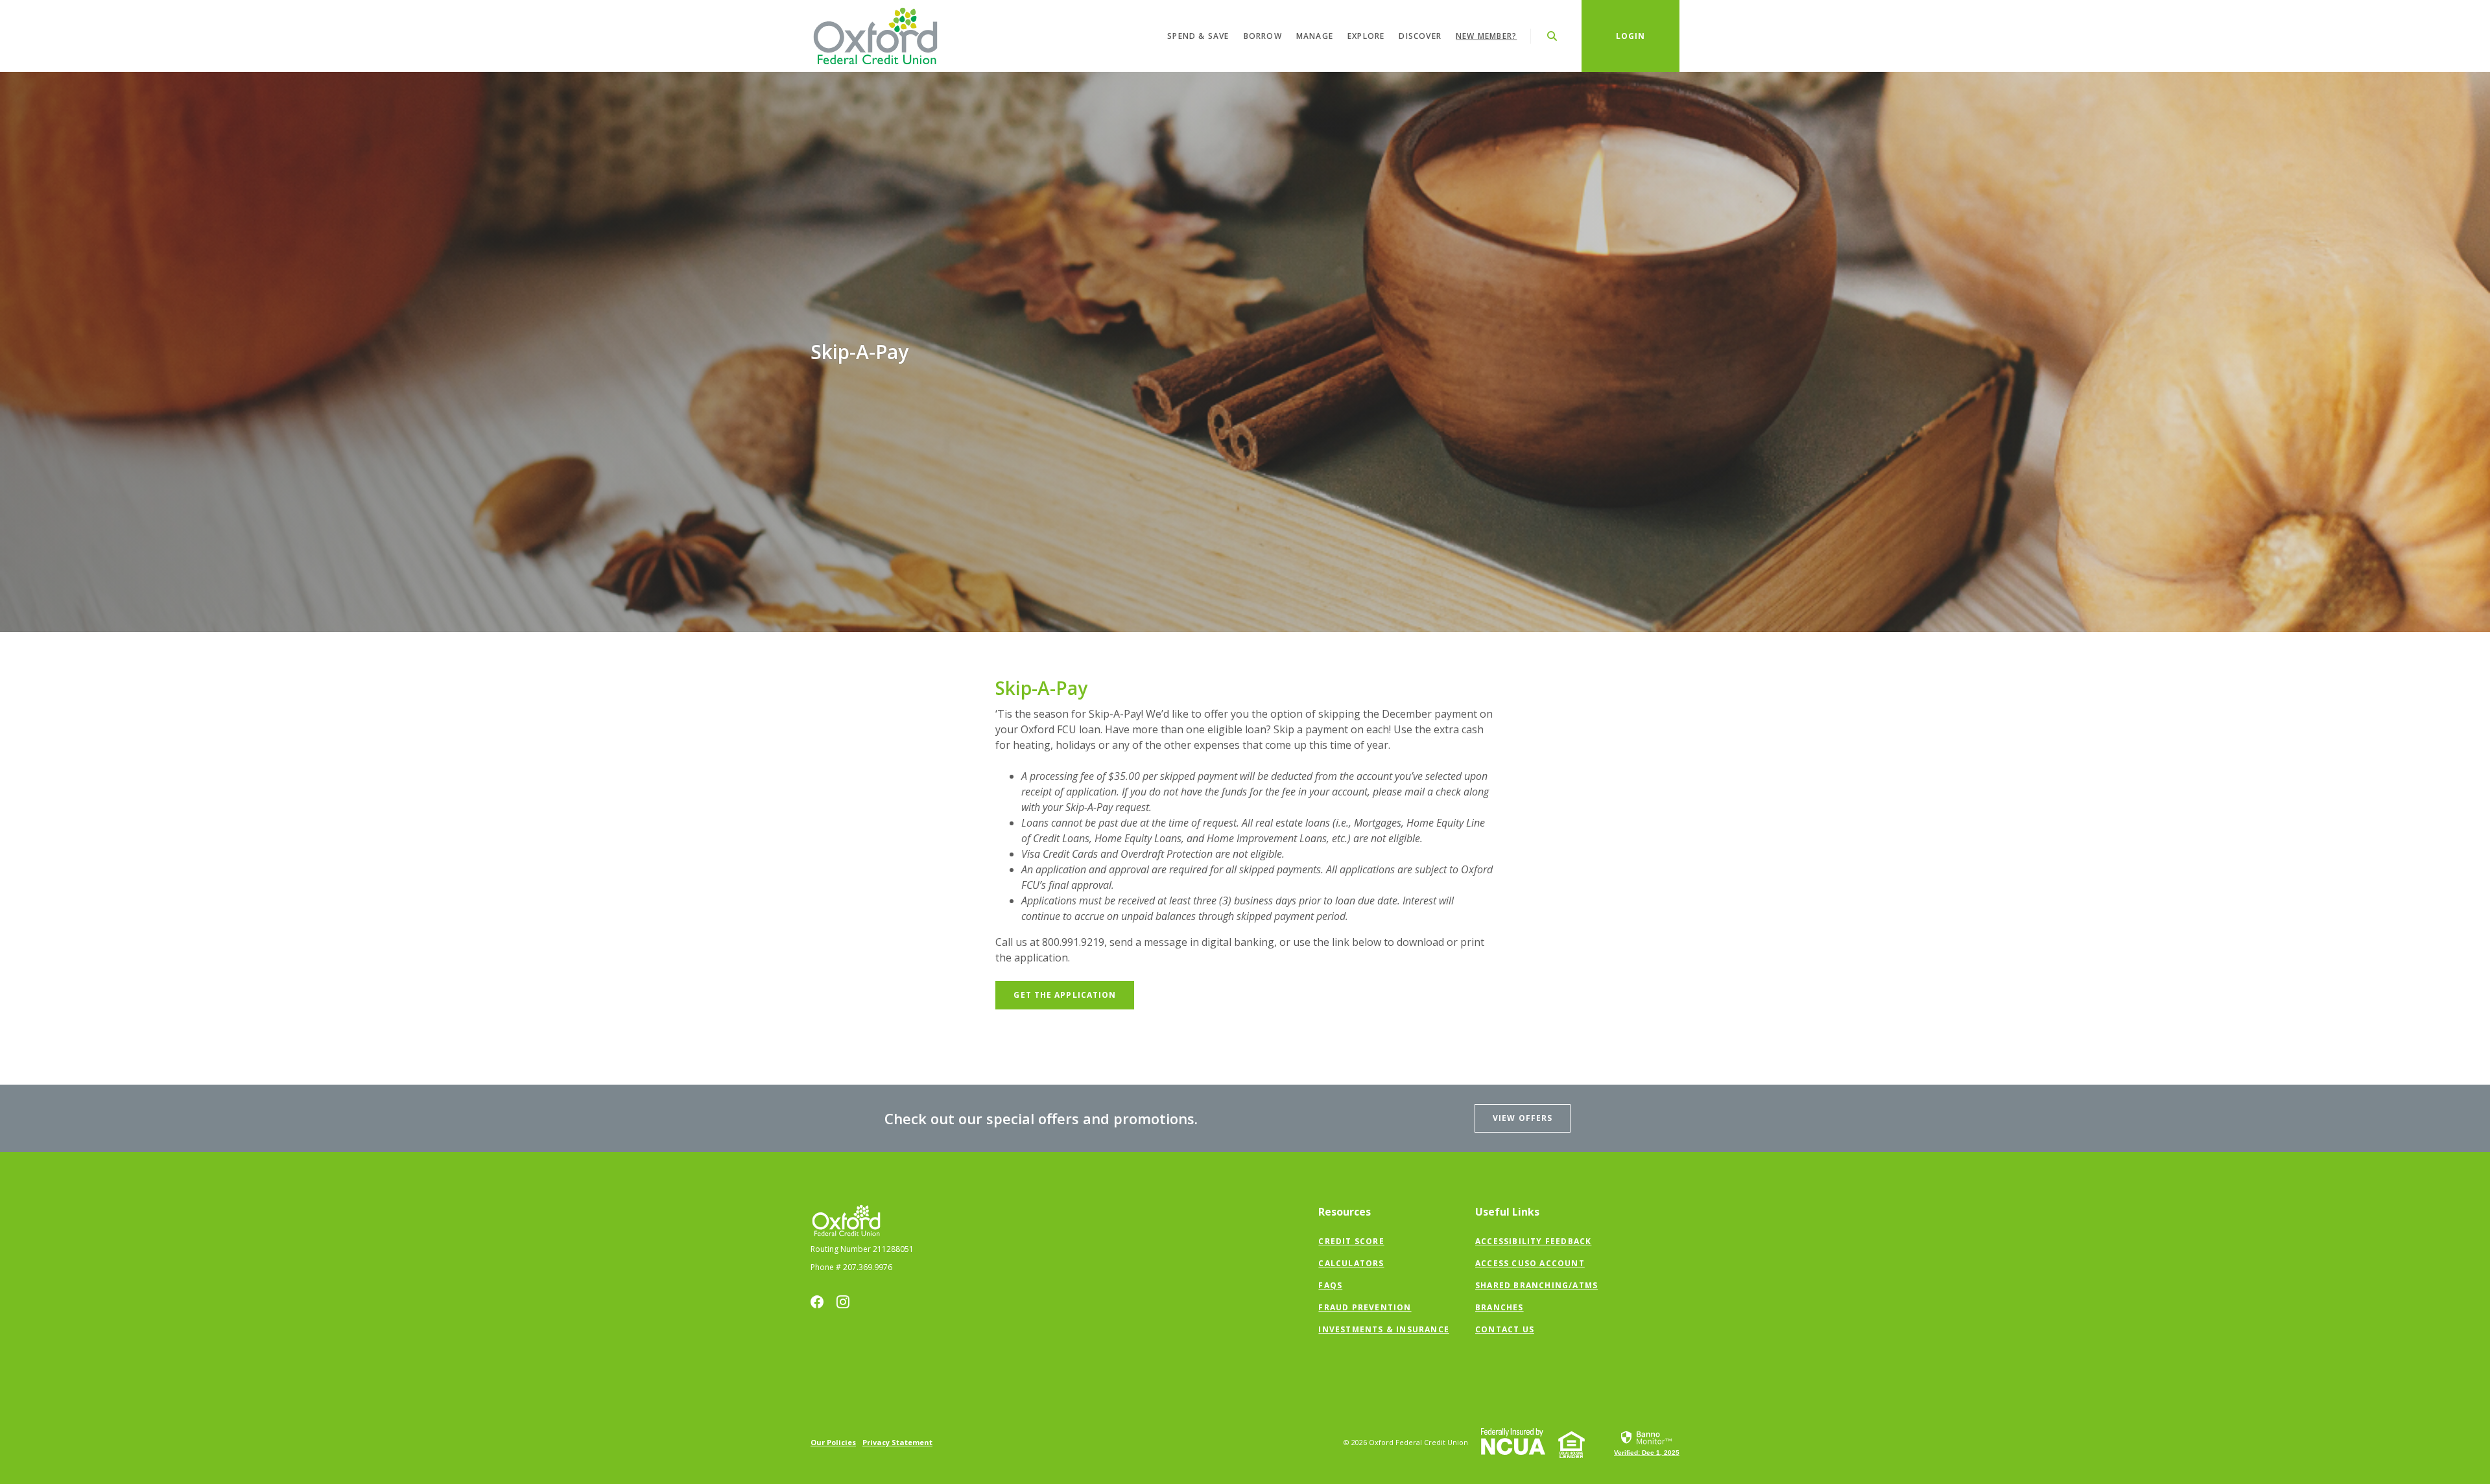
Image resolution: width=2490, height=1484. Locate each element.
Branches (1500, 1307)
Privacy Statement (897, 1442)
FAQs (1330, 1285)
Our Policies (833, 1442)
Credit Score (1351, 1241)
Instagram (843, 1302)
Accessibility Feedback (1533, 1241)
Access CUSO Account (1530, 1263)
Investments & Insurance (1384, 1329)
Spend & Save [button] (1198, 36)
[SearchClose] (1552, 36)
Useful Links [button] (1507, 1212)
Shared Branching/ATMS (1536, 1285)
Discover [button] (1420, 36)
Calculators (1351, 1263)
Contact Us (1505, 1329)
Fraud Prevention (1365, 1307)
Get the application (1074, 995)
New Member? (1486, 36)
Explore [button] (1366, 36)
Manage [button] (1315, 36)
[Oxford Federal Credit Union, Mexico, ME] (875, 36)
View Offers (1523, 1118)
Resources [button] (1345, 1212)
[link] (1647, 1443)
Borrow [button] (1263, 36)
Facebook (817, 1302)
